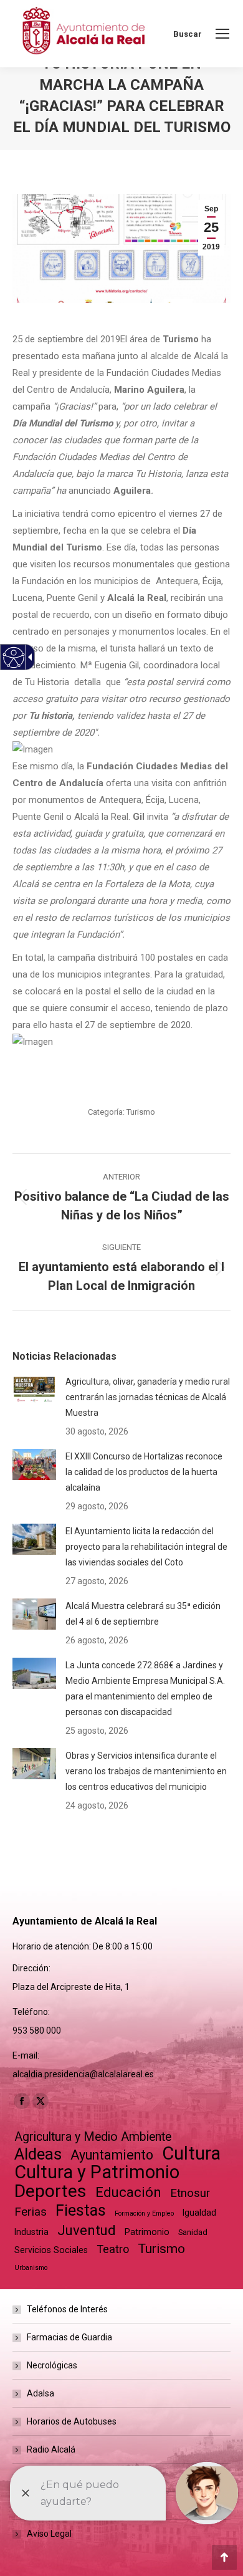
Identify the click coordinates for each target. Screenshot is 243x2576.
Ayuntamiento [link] (112, 2155)
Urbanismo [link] (31, 2268)
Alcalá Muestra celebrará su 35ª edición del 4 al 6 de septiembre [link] (143, 1614)
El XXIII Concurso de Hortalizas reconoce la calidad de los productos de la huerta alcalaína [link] (144, 1472)
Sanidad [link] (193, 2232)
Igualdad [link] (199, 2213)
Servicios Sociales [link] (51, 2250)
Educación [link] (128, 2192)
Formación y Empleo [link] (144, 2213)
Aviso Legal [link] (49, 2534)
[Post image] (34, 1390)
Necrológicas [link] (52, 2365)
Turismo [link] (141, 1112)
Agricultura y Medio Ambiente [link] (93, 2137)
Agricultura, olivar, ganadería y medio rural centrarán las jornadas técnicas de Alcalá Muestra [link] (148, 1397)
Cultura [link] (191, 2154)
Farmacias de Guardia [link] (69, 2337)
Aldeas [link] (38, 2154)
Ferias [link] (31, 2212)
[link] (222, 34)
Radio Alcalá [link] (51, 2449)
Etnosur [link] (190, 2193)
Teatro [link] (113, 2249)
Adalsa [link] (40, 2393)
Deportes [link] (50, 2191)
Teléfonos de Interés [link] (67, 2309)
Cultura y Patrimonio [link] (97, 2172)
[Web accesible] (14, 657)
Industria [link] (31, 2232)
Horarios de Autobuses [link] (72, 2421)
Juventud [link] (87, 2230)
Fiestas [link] (81, 2210)
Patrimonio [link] (147, 2232)
